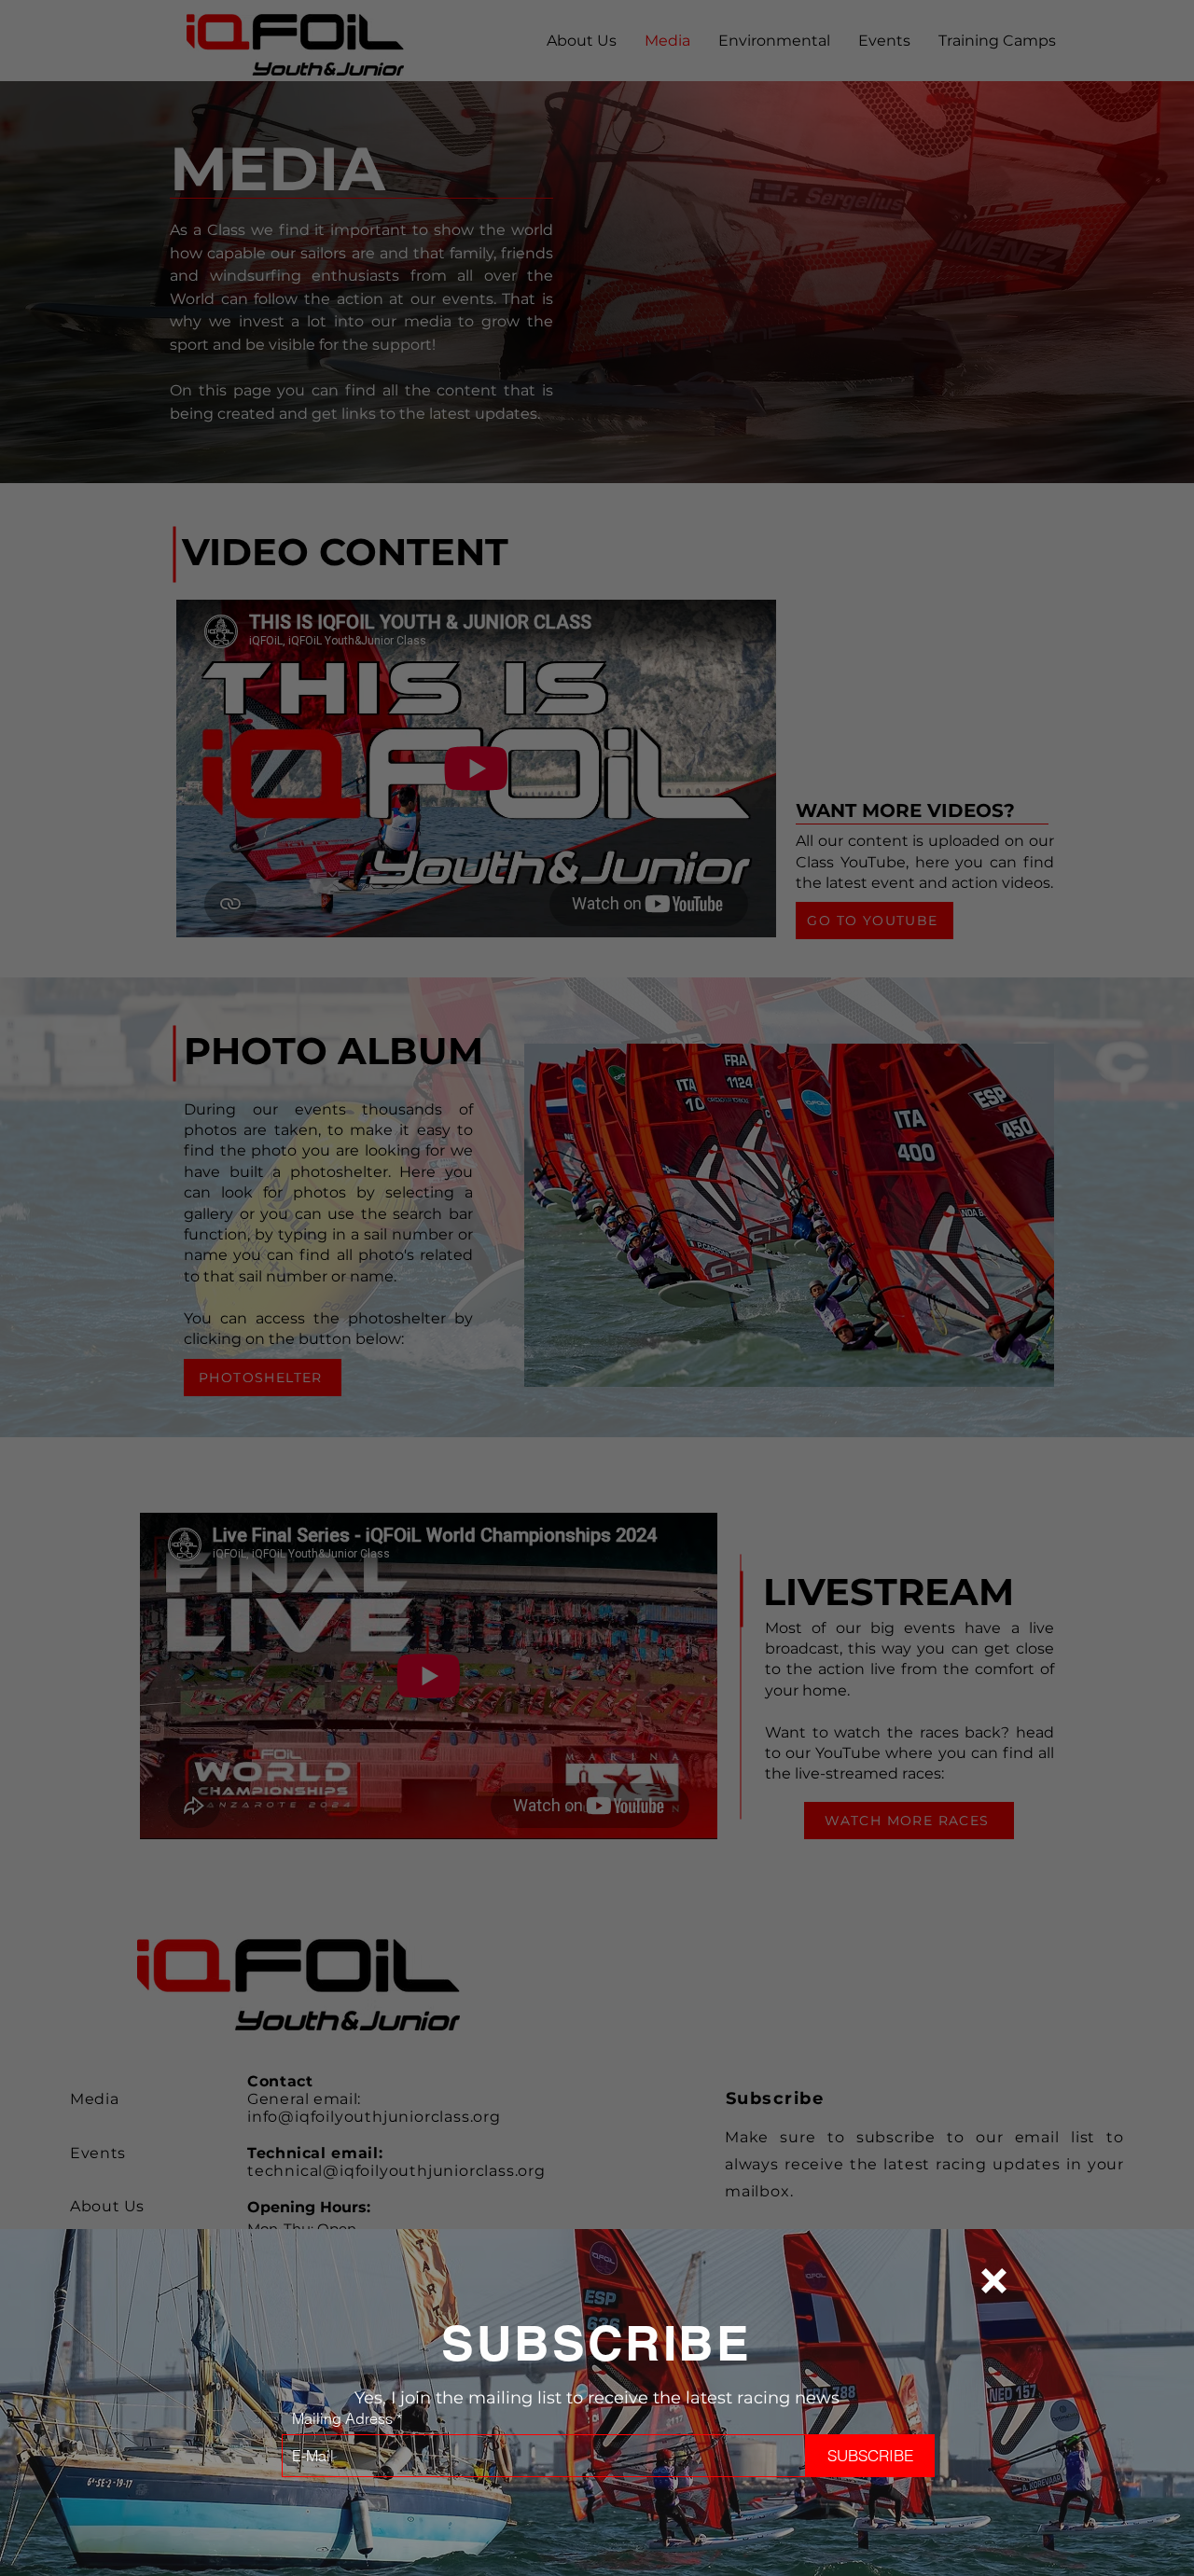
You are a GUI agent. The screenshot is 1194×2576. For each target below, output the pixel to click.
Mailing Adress (342, 2418)
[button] (994, 2281)
